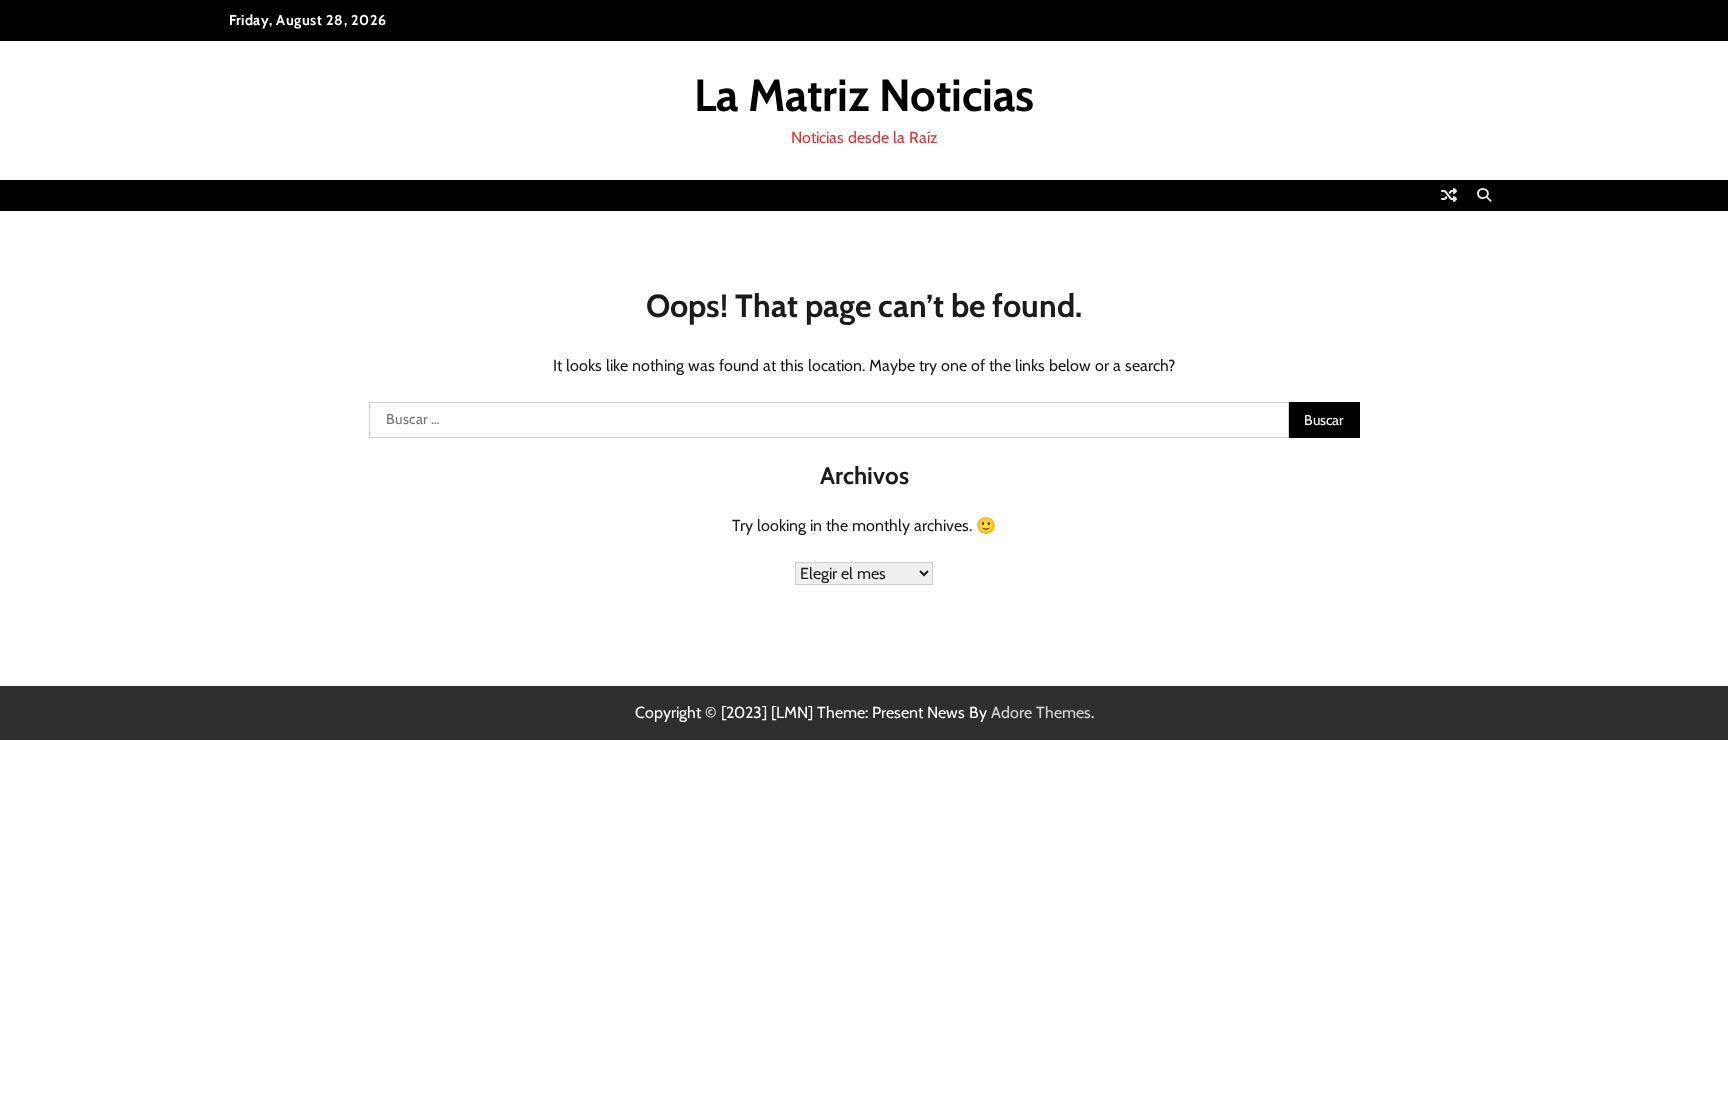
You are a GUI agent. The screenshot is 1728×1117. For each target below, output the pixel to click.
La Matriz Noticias (864, 95)
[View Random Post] (1449, 195)
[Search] (1484, 195)
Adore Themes (1041, 712)
